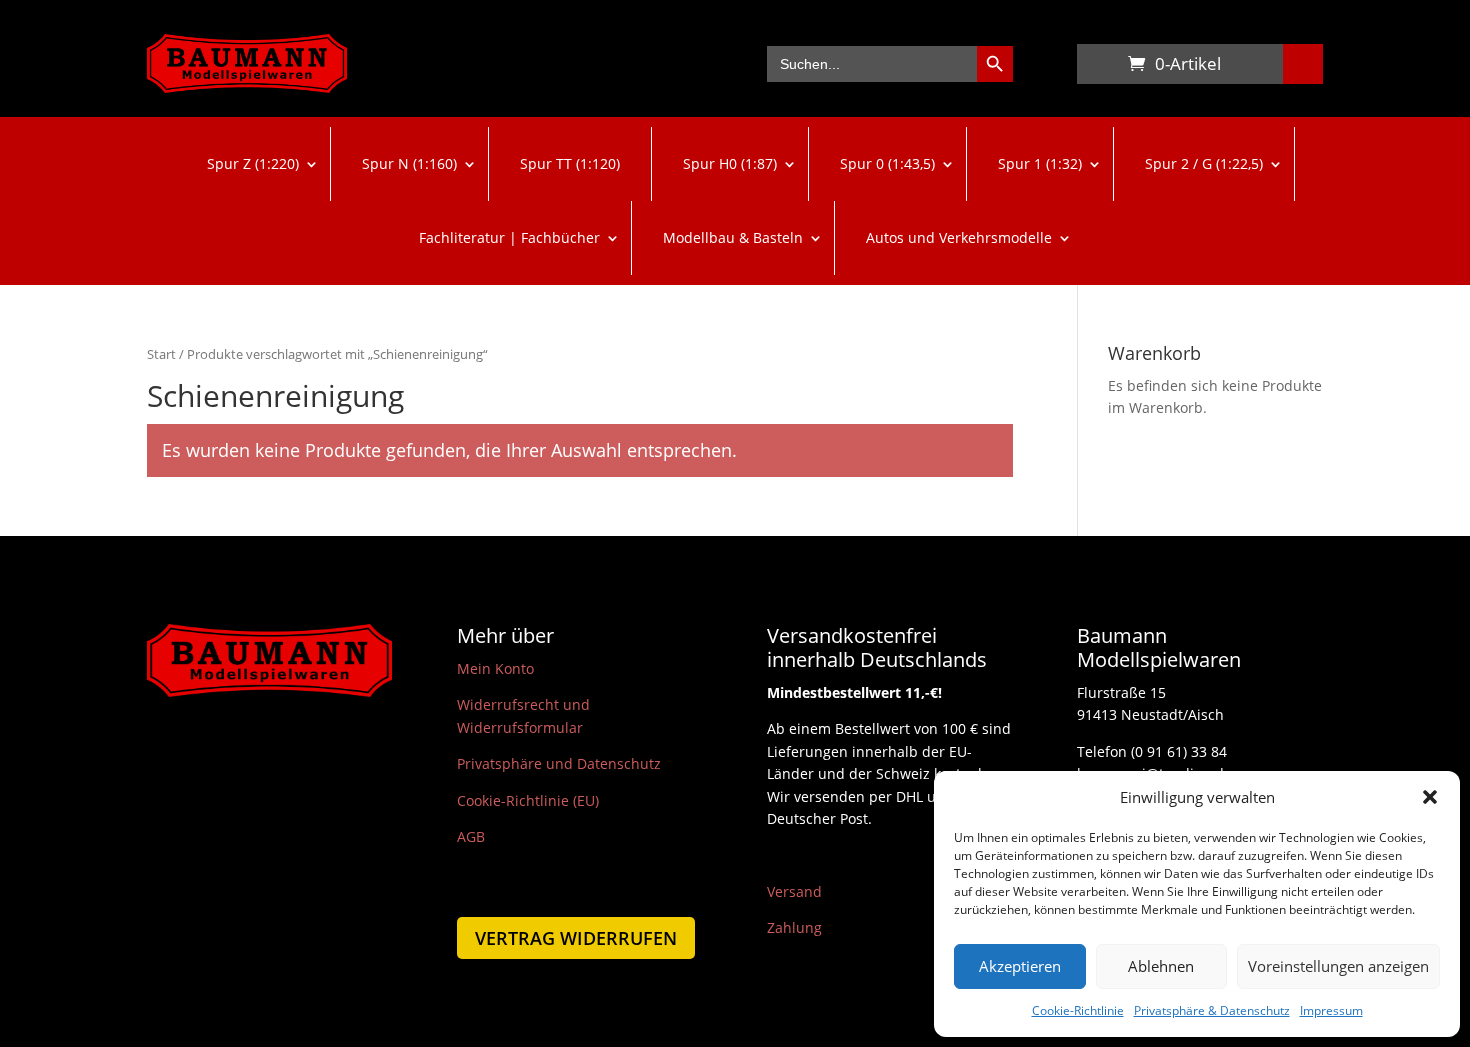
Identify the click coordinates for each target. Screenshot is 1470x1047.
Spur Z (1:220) (253, 163)
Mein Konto (495, 668)
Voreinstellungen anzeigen (1338, 966)
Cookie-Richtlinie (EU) (528, 800)
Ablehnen (1161, 966)
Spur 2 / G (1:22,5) (1204, 163)
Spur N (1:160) (409, 163)
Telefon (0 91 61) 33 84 (1152, 751)
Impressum (1331, 1010)
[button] (1430, 797)
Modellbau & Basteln (733, 237)
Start (161, 354)
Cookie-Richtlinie (1078, 1010)
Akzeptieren (1020, 966)
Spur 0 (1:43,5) (887, 163)
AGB (471, 836)
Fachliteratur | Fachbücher (509, 237)
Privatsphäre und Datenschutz (559, 763)
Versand (794, 891)
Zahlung (794, 927)
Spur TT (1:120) (570, 163)
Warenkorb (1097, 68)
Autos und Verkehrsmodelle (959, 237)
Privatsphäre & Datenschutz (1212, 1010)
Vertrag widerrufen (576, 938)
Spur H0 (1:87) (730, 163)
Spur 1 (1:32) (1040, 163)
